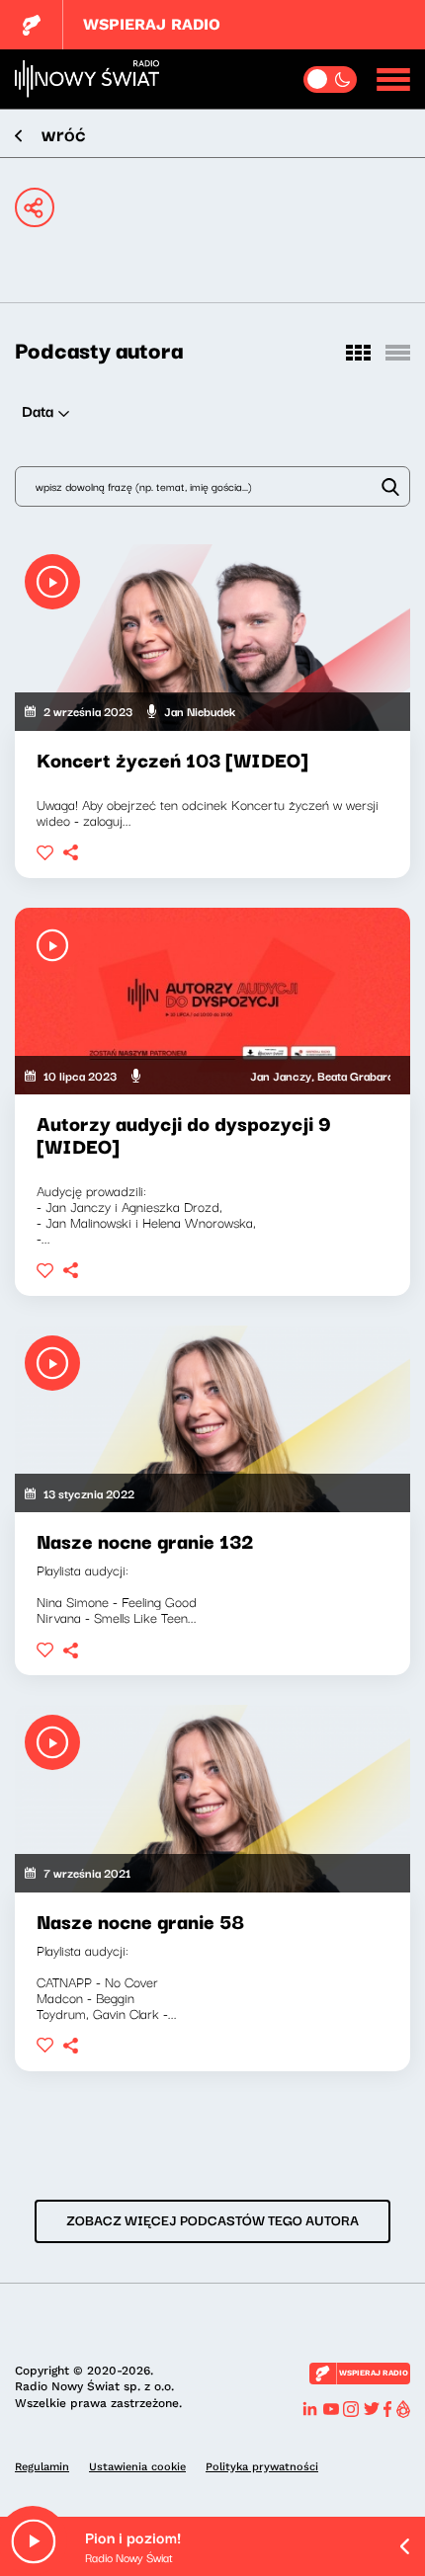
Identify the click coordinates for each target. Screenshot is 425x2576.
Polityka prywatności (262, 2467)
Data (38, 410)
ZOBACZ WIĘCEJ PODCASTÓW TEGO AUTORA (212, 2219)
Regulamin (42, 2467)
